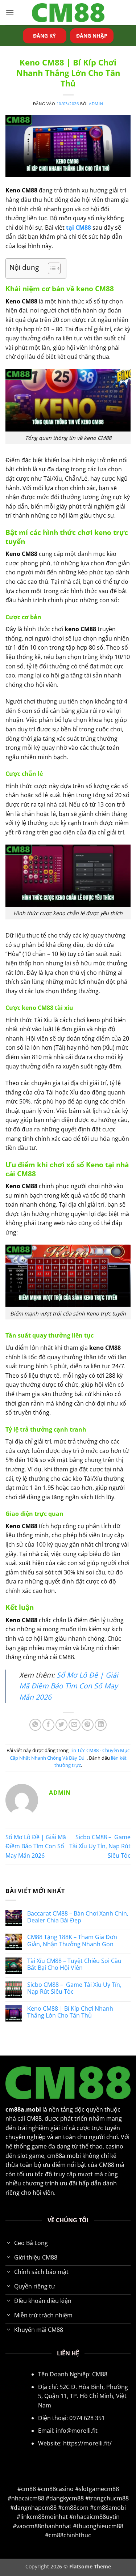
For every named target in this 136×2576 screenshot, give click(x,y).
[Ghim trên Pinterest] (88, 1725)
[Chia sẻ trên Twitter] (61, 1725)
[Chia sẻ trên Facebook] (48, 1725)
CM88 (100, 2374)
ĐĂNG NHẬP (92, 36)
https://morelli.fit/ (87, 2443)
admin (96, 104)
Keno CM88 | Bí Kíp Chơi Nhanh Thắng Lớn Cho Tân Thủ (70, 2012)
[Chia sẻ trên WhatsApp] (35, 1725)
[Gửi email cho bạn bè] (75, 1725)
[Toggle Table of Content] (51, 268)
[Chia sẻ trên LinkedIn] (101, 1725)
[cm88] (68, 13)
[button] (10, 12)
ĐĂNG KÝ (44, 36)
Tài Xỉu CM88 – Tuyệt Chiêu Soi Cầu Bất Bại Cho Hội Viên (74, 1964)
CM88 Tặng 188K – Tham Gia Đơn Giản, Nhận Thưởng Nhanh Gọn (72, 1940)
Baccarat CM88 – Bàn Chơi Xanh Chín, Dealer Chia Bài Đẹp (78, 1917)
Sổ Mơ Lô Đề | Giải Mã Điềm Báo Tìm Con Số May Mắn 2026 (69, 1686)
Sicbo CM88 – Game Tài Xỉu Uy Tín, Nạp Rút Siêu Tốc (100, 1846)
